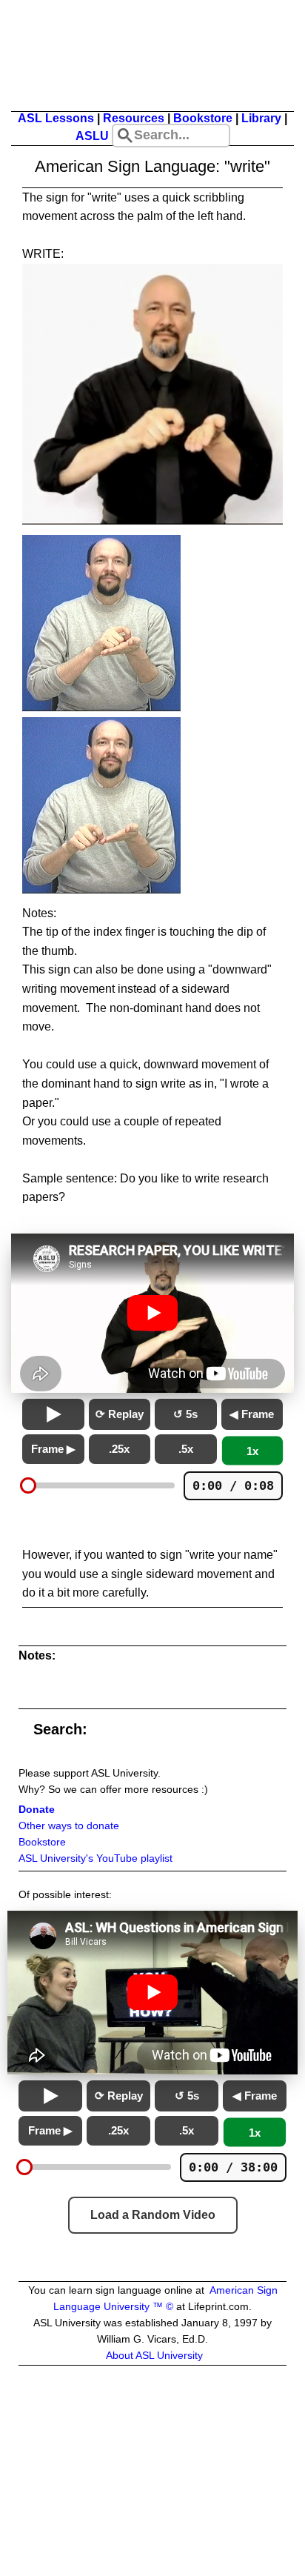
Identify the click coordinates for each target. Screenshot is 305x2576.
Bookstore (203, 118)
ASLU (92, 136)
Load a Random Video (153, 2215)
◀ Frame (252, 1414)
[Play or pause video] (152, 1313)
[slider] (28, 1485)
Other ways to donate (69, 1826)
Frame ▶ (53, 1449)
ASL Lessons (56, 118)
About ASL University (154, 2356)
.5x (186, 1449)
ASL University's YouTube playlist (95, 1858)
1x (252, 1450)
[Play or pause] (53, 1414)
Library (261, 118)
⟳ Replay (120, 1414)
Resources (134, 118)
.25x (119, 1449)
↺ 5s (185, 1414)
